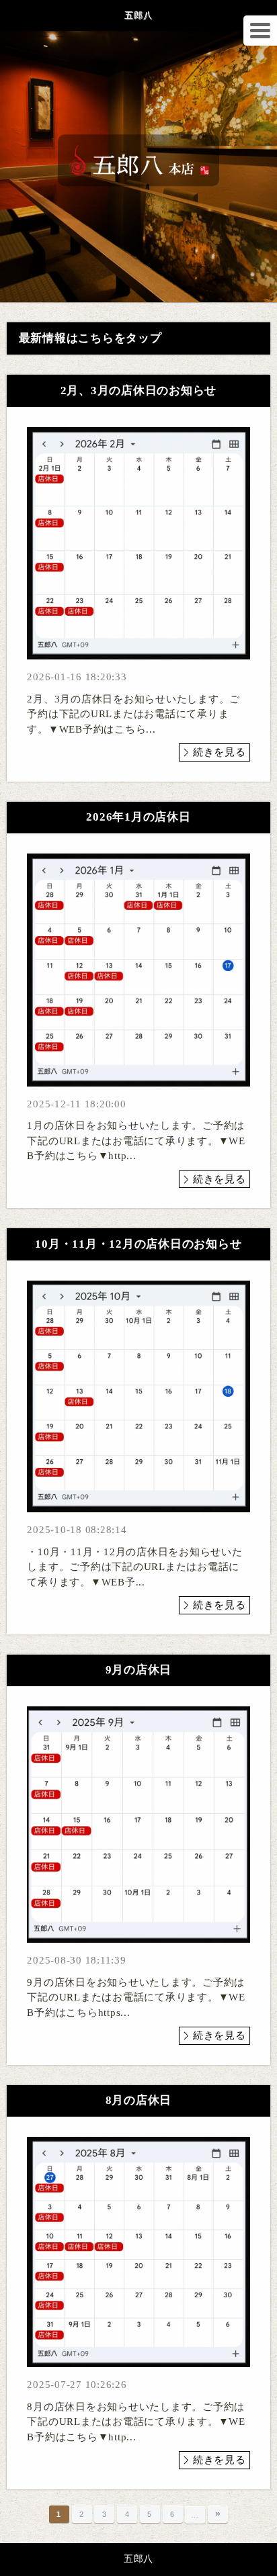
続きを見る (220, 752)
